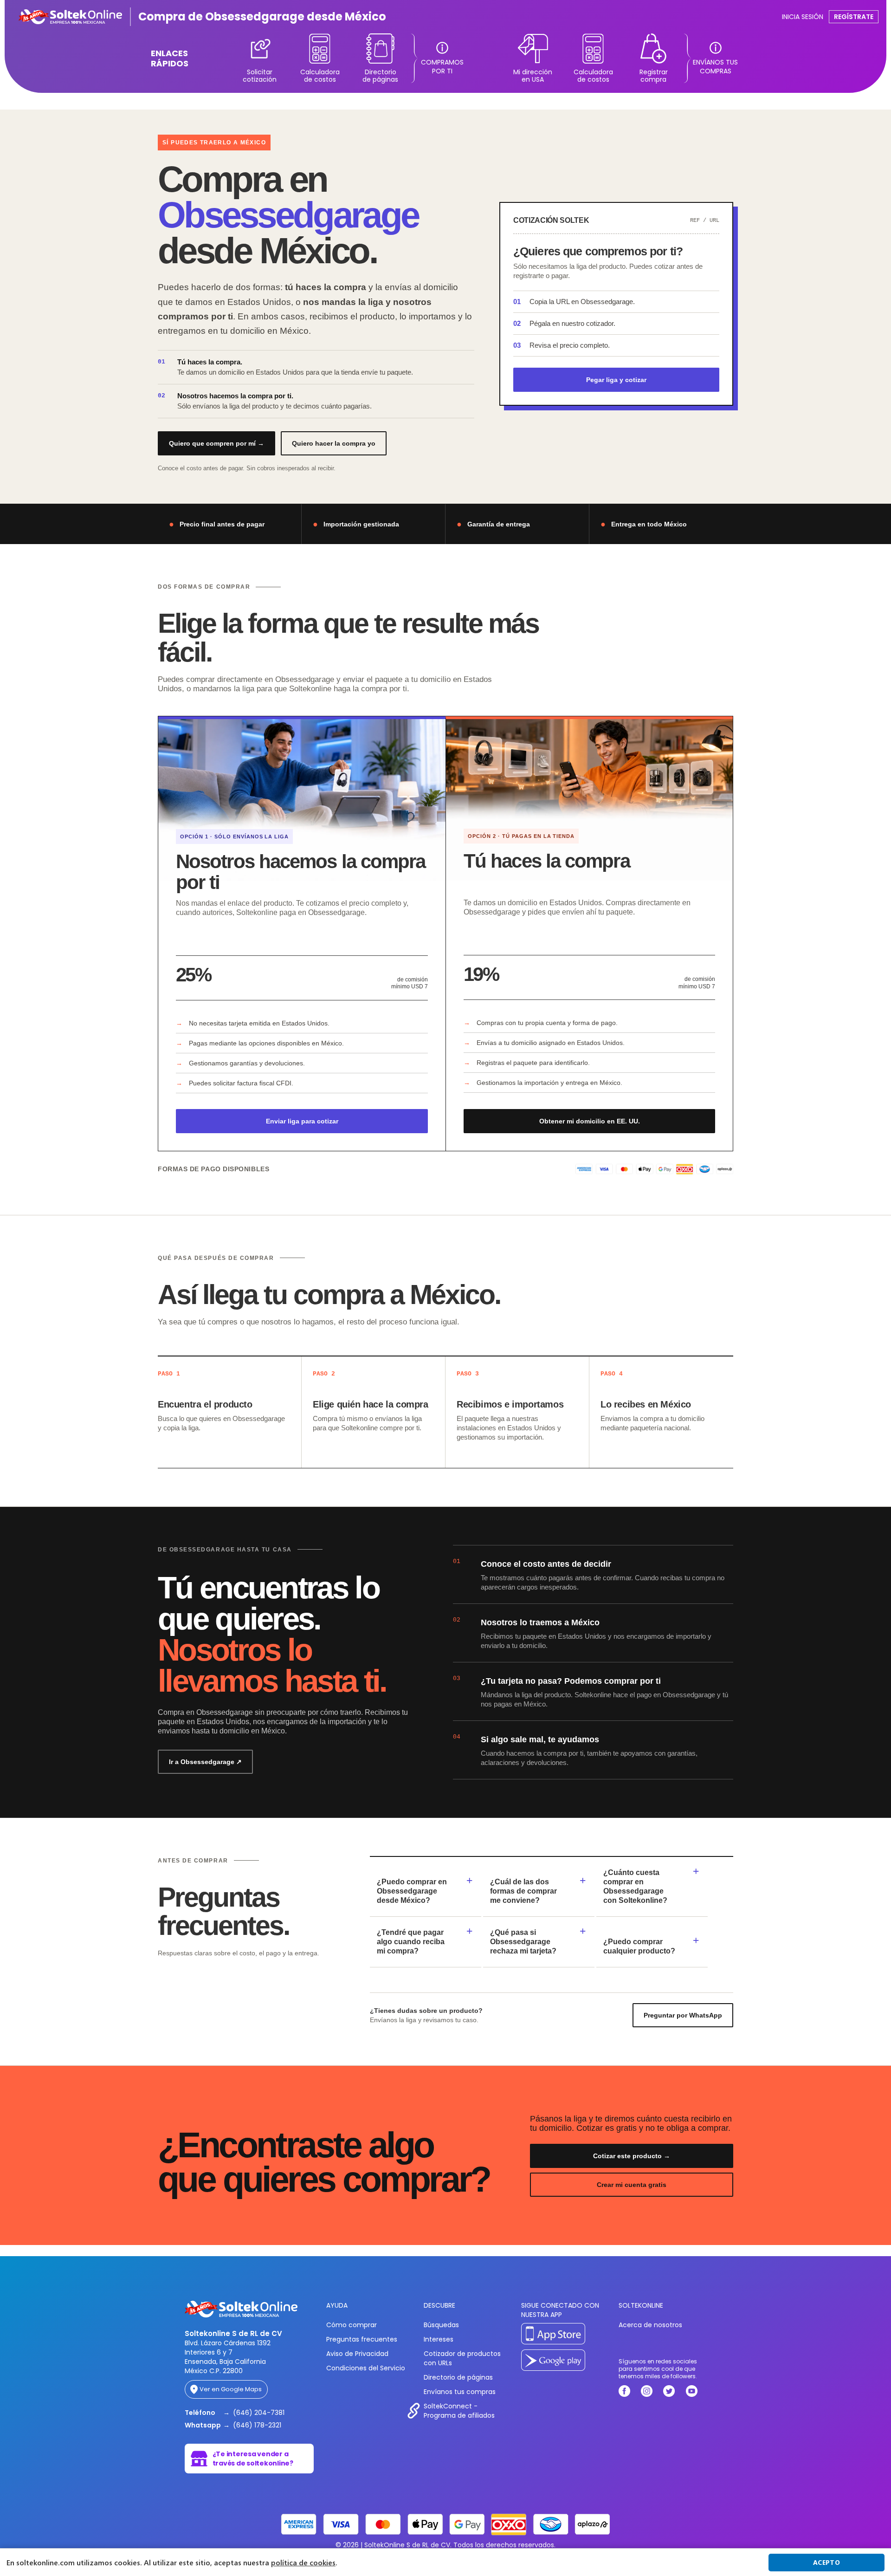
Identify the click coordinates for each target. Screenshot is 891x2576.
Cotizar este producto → (632, 2156)
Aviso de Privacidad (357, 2354)
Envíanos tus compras (460, 2392)
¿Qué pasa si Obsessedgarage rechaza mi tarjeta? (523, 1942)
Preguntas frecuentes (362, 2339)
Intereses (439, 2339)
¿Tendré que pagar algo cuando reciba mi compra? (411, 1942)
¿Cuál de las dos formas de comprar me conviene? (523, 1891)
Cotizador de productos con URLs (462, 2358)
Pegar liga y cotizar (616, 380)
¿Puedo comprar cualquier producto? (639, 1946)
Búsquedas (441, 2325)
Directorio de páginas (458, 2377)
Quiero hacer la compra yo (334, 443)
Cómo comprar (352, 2325)
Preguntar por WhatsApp (683, 2015)
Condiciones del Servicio (366, 2368)
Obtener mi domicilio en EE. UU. (590, 1121)
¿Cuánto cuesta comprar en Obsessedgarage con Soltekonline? (635, 1886)
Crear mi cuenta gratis (632, 2185)
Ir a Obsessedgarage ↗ (205, 1762)
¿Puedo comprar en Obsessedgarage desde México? (412, 1891)
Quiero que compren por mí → (216, 443)
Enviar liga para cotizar (302, 1121)
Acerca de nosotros (650, 2325)
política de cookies (303, 2563)
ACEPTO (826, 2562)
